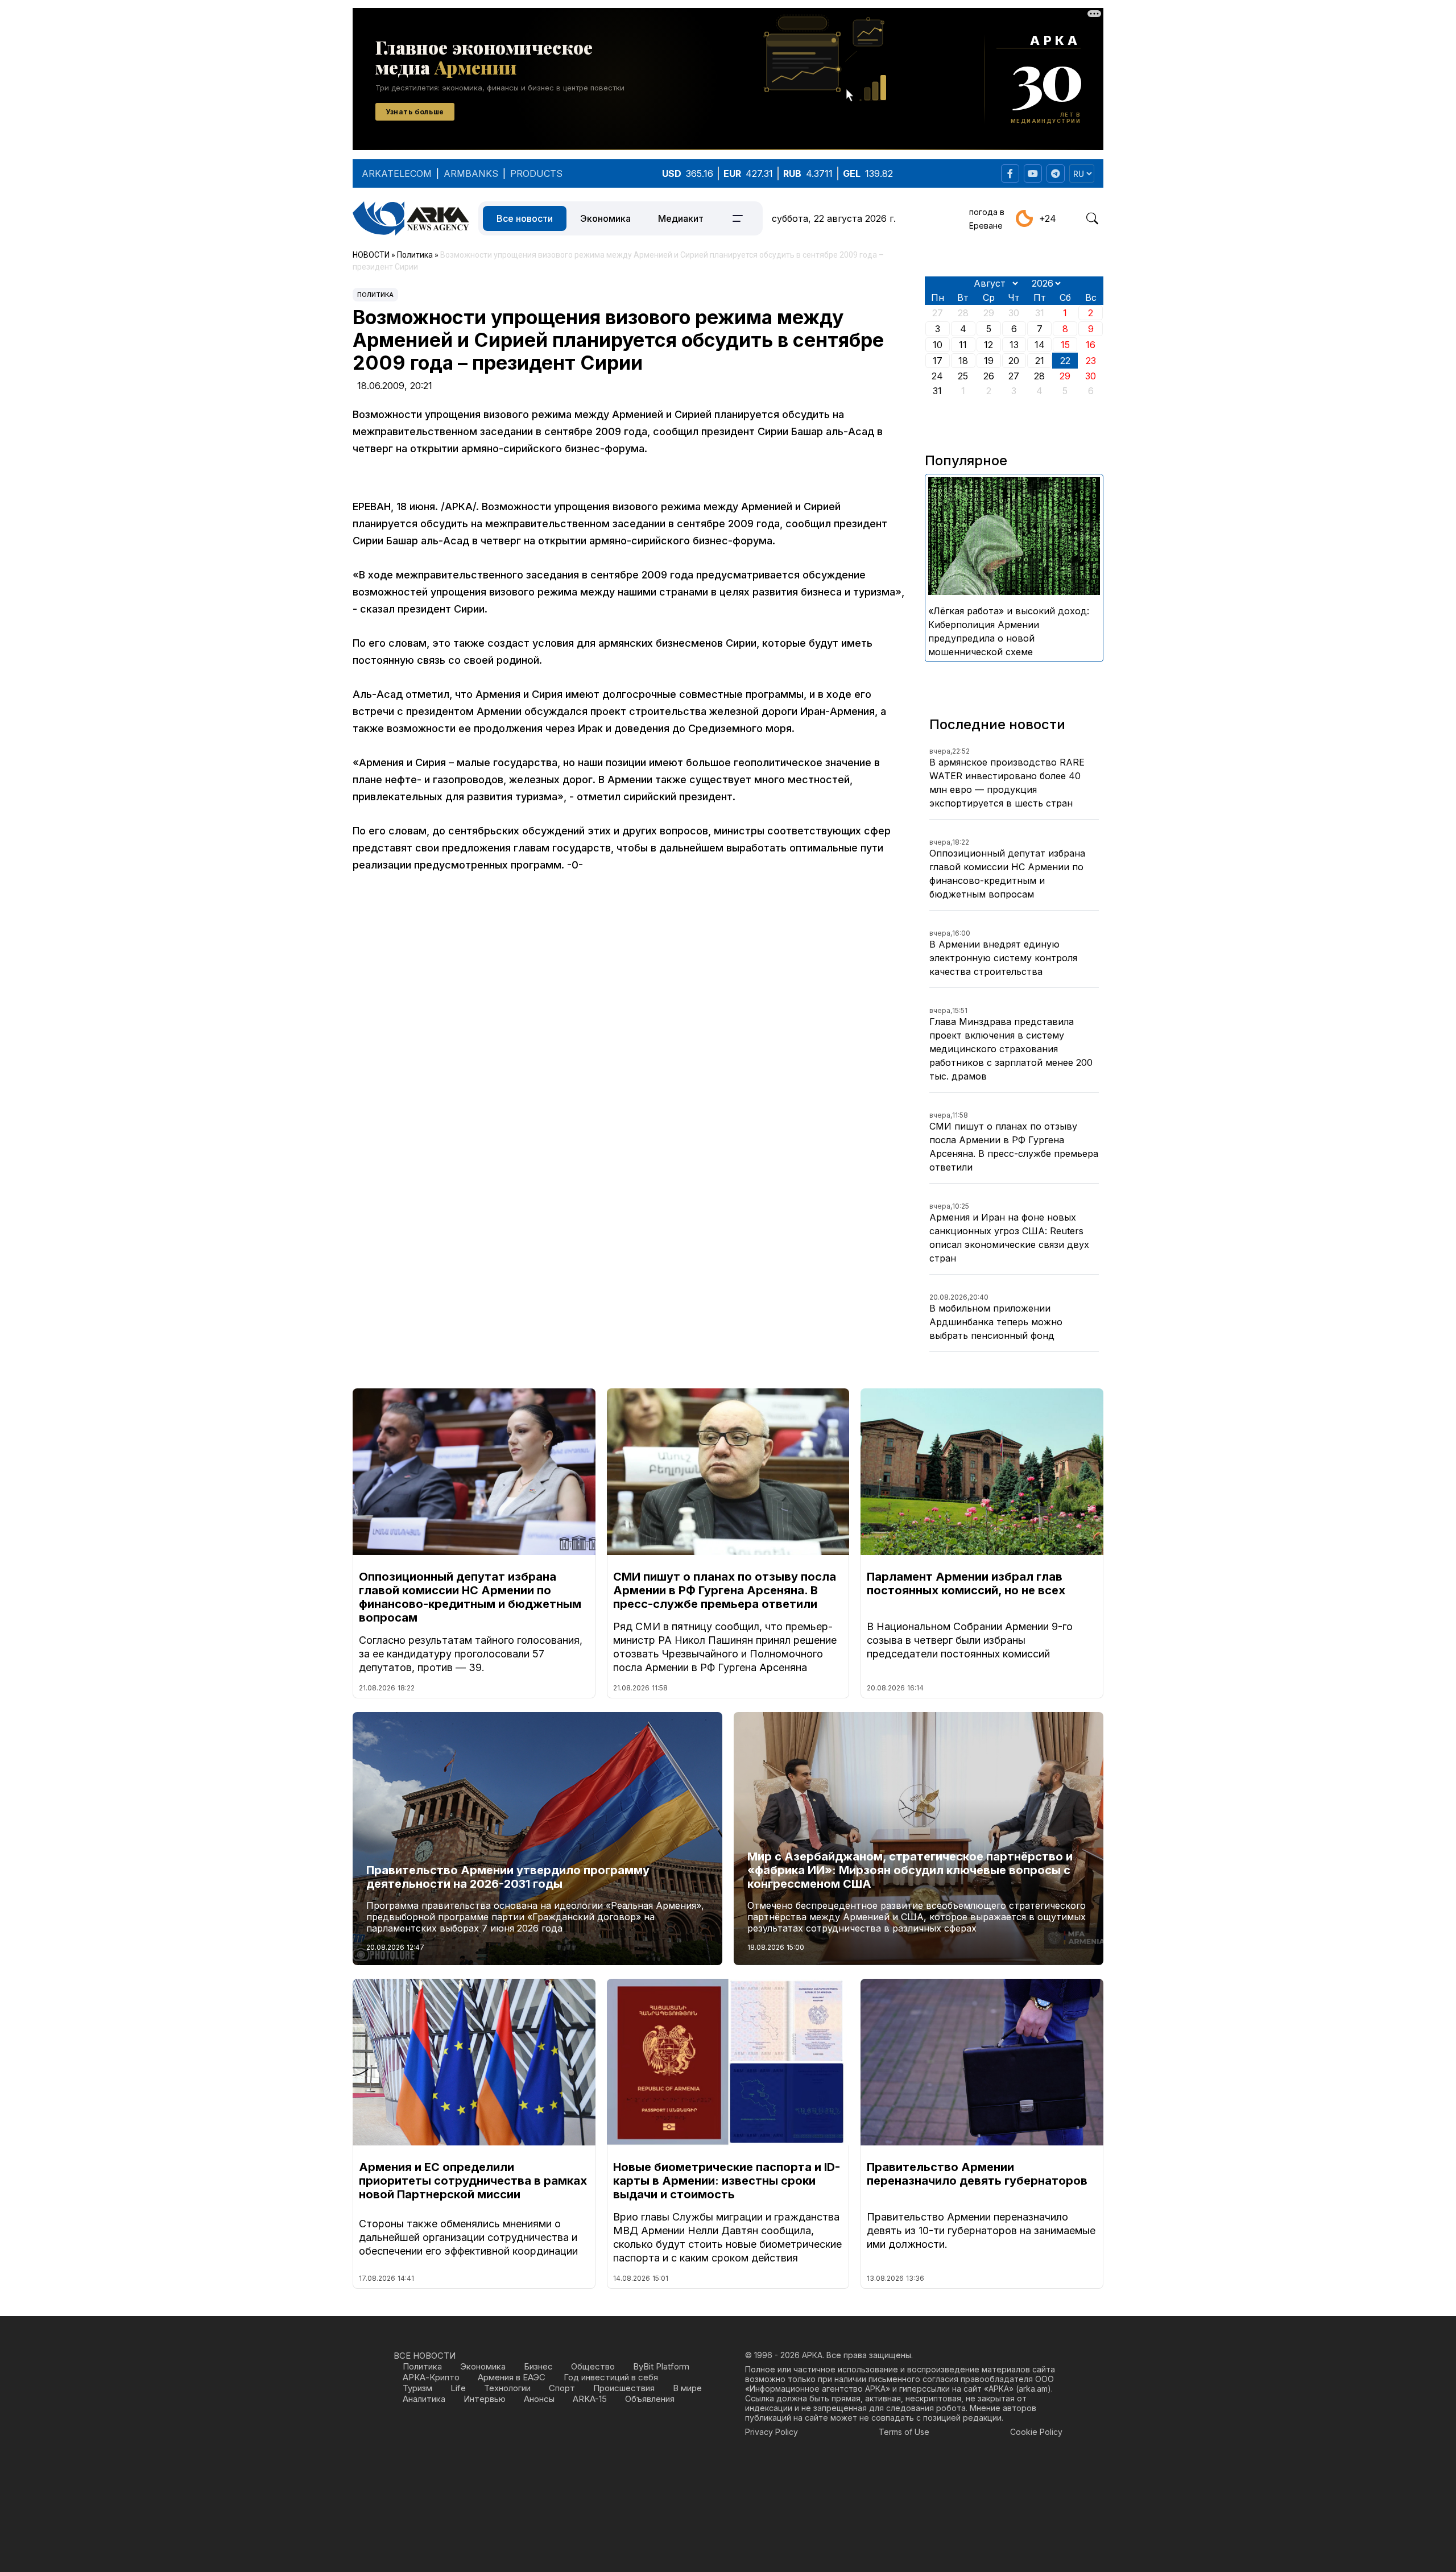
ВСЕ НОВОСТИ (425, 2356)
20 (1014, 361)
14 (1040, 345)
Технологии (507, 2388)
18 (963, 361)
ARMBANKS (471, 173)
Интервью (485, 2399)
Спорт (562, 2388)
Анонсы (539, 2399)
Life (458, 2388)
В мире (687, 2388)
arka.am (1033, 2389)
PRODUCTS (536, 173)
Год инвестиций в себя (611, 2377)
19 (989, 361)
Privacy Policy (772, 2432)
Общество (593, 2366)
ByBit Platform (661, 2366)
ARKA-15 (590, 2399)
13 (1014, 345)
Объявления (650, 2399)
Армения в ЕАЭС (512, 2377)
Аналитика (424, 2399)
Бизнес (538, 2366)
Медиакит (681, 218)
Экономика (605, 218)
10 (938, 345)
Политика (375, 295)
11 (963, 345)
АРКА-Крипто (431, 2377)
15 (1065, 345)
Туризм (417, 2388)
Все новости (525, 218)
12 (988, 345)
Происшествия (624, 2388)
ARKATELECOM (397, 173)
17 (938, 361)
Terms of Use (904, 2432)
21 (1040, 361)
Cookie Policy (1036, 2432)
